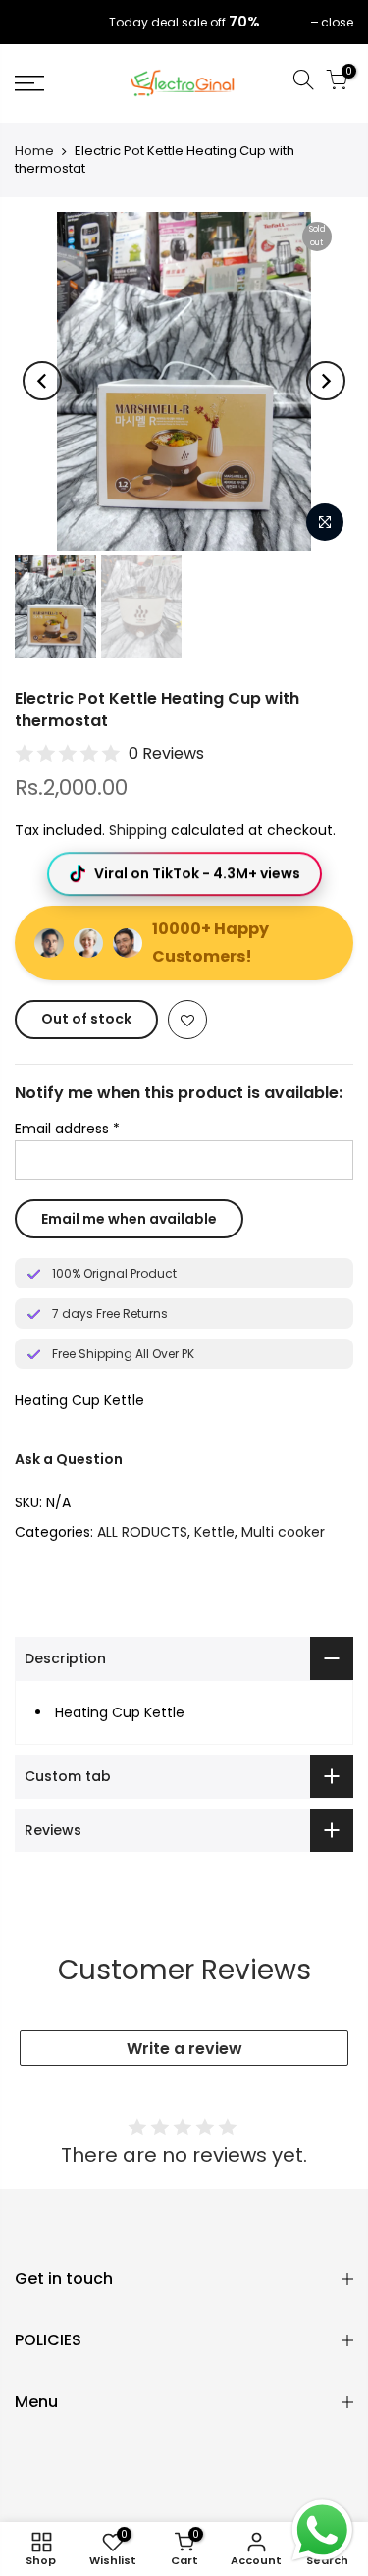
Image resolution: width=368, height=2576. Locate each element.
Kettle (214, 1532)
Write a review (184, 2049)
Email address (67, 1129)
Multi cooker (283, 1532)
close (41, 22)
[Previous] (42, 381)
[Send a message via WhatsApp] (322, 2530)
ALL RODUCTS (142, 1532)
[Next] (326, 381)
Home (34, 151)
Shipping (138, 830)
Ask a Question (69, 1459)
